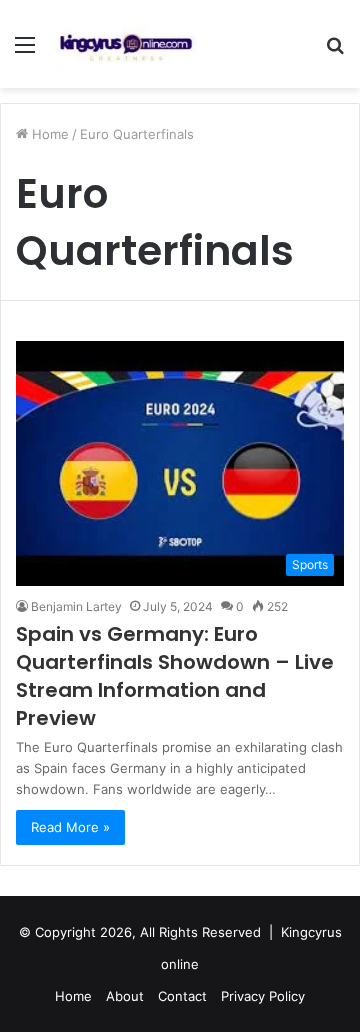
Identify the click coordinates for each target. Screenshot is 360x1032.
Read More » (70, 827)
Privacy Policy (263, 996)
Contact (182, 996)
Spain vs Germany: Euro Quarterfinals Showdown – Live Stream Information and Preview (175, 676)
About (125, 996)
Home (48, 134)
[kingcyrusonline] (126, 44)
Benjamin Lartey (76, 606)
